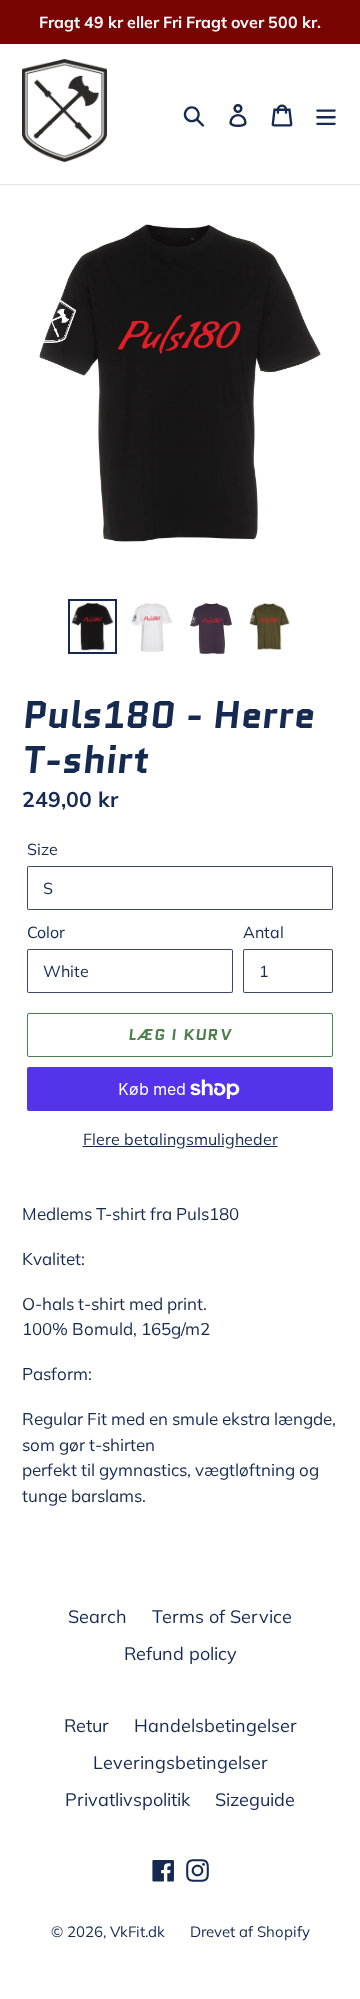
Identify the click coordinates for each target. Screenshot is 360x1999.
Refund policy (180, 1653)
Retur (86, 1725)
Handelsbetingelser (215, 1725)
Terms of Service (222, 1616)
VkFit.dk (137, 1931)
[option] (92, 626)
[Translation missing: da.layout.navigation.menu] (326, 113)
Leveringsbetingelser (180, 1762)
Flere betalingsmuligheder (180, 1139)
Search (97, 1616)
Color (46, 932)
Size (42, 849)
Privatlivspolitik (127, 1799)
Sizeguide (255, 1799)
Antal (263, 932)
